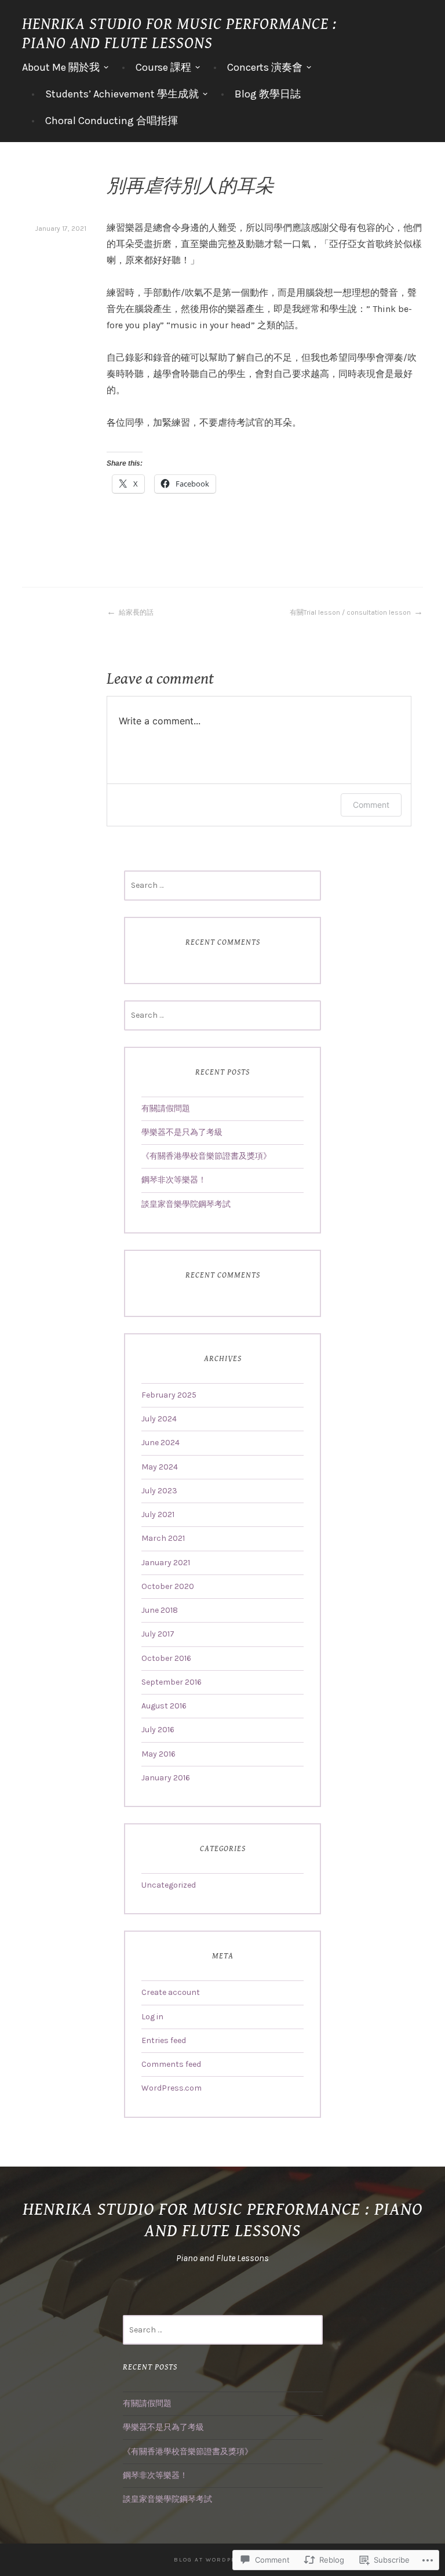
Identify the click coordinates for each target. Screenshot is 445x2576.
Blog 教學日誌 (268, 94)
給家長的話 (136, 612)
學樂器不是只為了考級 (182, 1132)
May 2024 (160, 1467)
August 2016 (164, 1706)
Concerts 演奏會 (265, 67)
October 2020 (168, 1586)
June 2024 (161, 1443)
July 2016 (158, 1730)
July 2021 (158, 1514)
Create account (171, 1992)
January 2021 (166, 1563)
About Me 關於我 (61, 67)
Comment (371, 805)
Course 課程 (163, 67)
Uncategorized (169, 1885)
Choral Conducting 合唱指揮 (112, 121)
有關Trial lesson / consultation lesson (350, 612)
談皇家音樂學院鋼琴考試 (186, 1204)
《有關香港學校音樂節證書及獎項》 (206, 1156)
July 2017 (158, 1634)
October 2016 (166, 1658)
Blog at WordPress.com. (222, 2560)
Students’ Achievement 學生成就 (122, 94)
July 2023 (159, 1491)
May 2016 (158, 1754)
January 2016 (166, 1778)
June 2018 (160, 1610)
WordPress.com (172, 2088)
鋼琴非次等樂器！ (174, 1180)
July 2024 (159, 1419)
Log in (152, 2017)
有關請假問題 (166, 1109)
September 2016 (172, 1682)
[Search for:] (222, 885)
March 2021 (163, 1538)
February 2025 (169, 1395)
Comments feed (171, 2064)
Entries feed (164, 2040)
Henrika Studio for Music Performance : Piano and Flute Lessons (179, 34)
